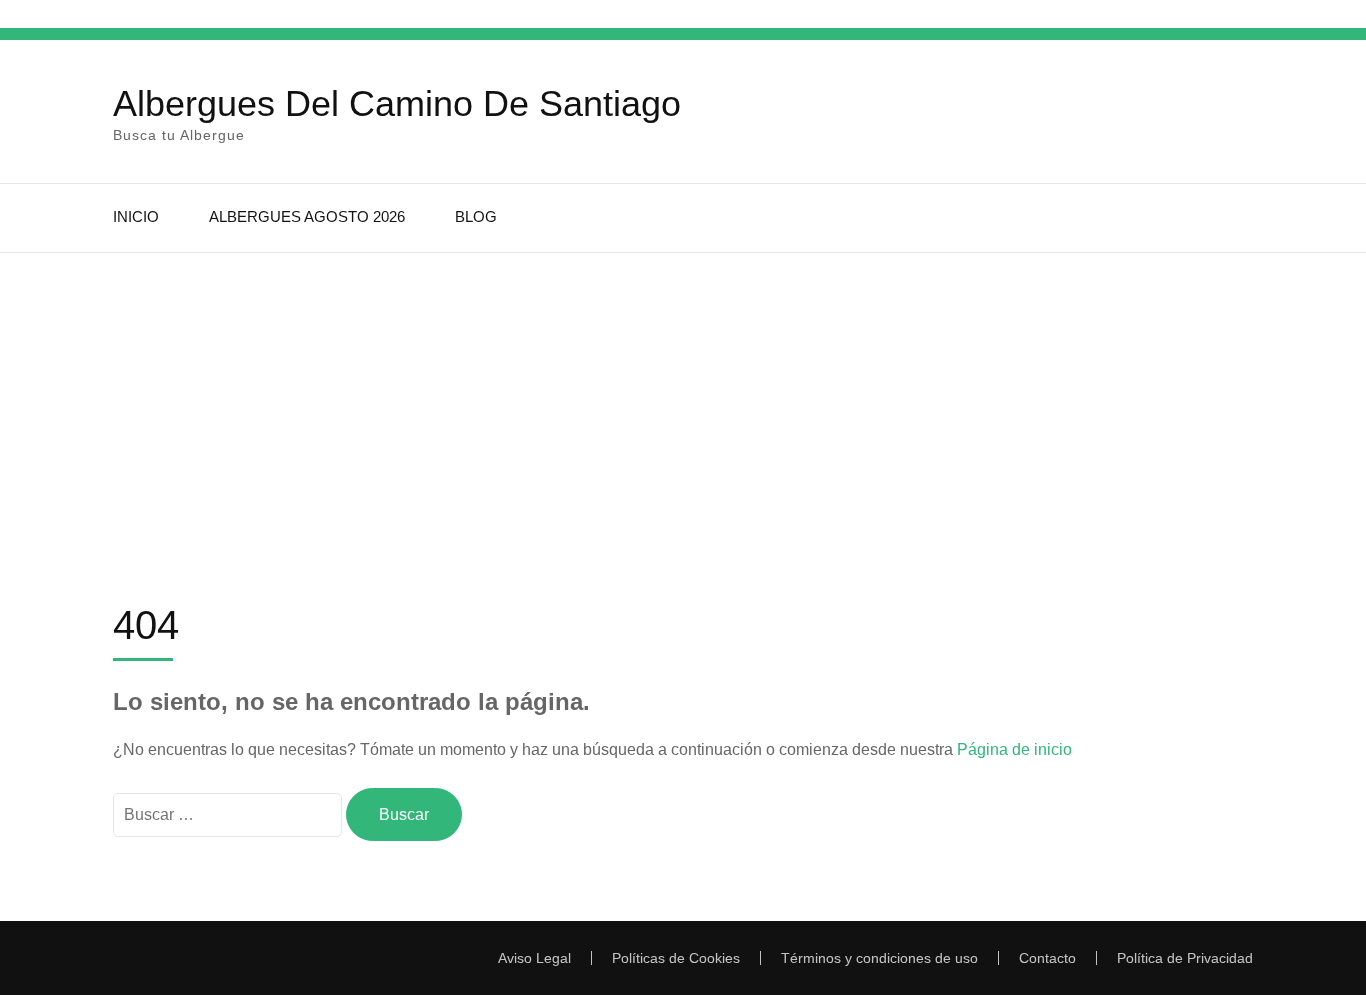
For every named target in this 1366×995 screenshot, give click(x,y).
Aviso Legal (534, 958)
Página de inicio (1014, 749)
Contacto (1047, 958)
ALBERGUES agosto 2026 (307, 216)
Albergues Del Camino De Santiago (397, 103)
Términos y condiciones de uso (879, 958)
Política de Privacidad (1185, 958)
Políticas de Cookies (676, 958)
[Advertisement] (683, 403)
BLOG (476, 216)
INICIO (136, 216)
